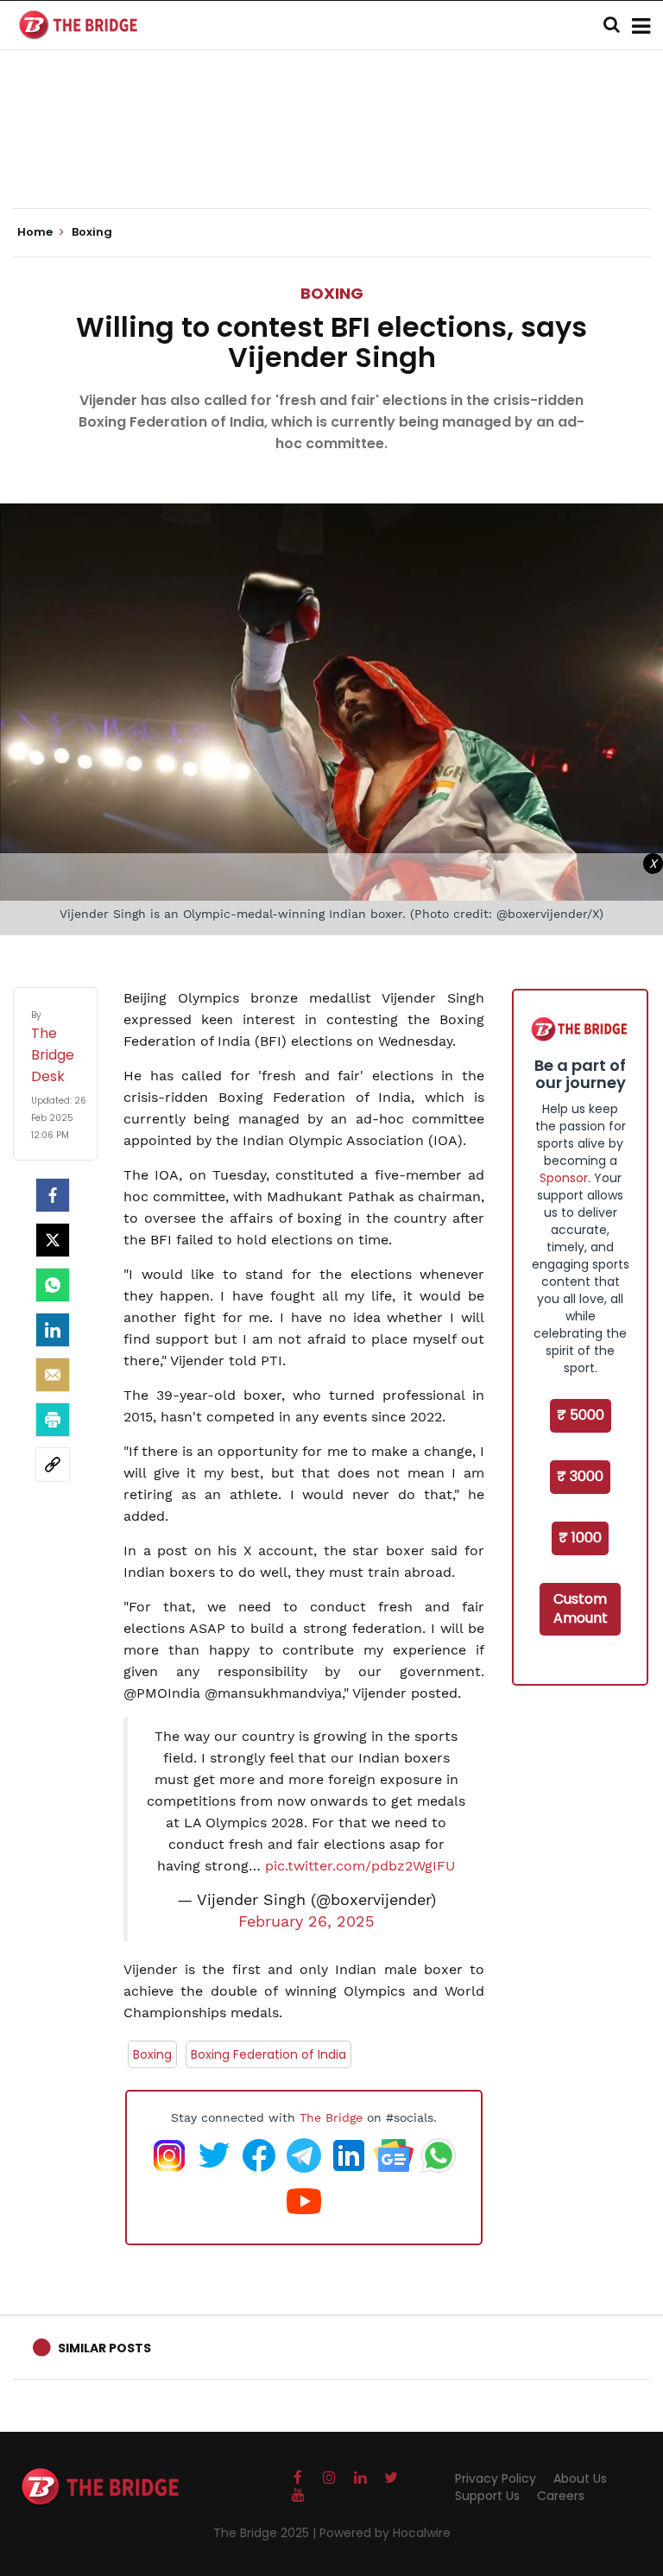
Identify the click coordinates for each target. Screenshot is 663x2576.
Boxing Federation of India (268, 2054)
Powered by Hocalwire (385, 2533)
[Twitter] (53, 1240)
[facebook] (53, 1195)
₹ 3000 (580, 1476)
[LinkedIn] (53, 1330)
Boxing (332, 293)
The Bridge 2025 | (266, 2533)
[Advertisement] (331, 155)
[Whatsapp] (53, 1285)
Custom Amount (581, 1609)
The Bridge (331, 2117)
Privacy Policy (496, 2478)
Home (36, 232)
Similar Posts (104, 2348)
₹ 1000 (580, 1538)
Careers (561, 2496)
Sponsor (564, 1178)
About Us (580, 2478)
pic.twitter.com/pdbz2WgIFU (360, 1866)
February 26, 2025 (306, 1921)
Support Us (487, 2496)
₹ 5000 (581, 1415)
